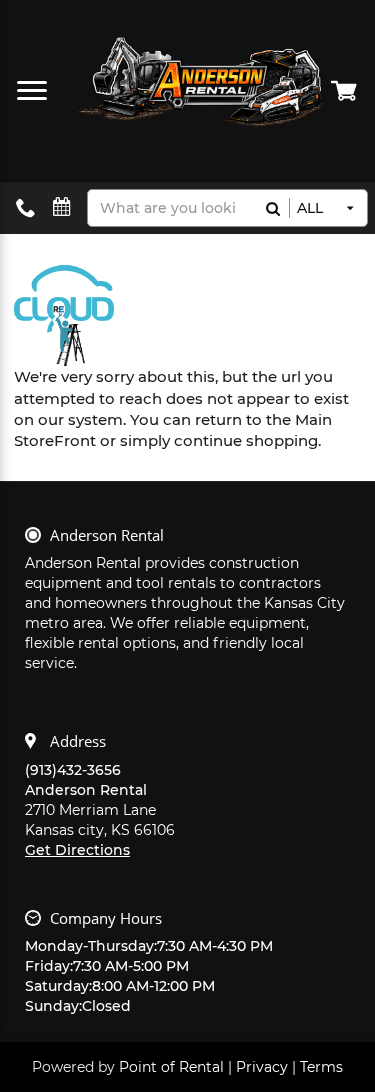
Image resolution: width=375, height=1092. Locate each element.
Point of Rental (171, 1067)
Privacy (262, 1067)
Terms (321, 1067)
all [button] (310, 208)
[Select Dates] (62, 207)
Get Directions (77, 850)
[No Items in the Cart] (345, 90)
